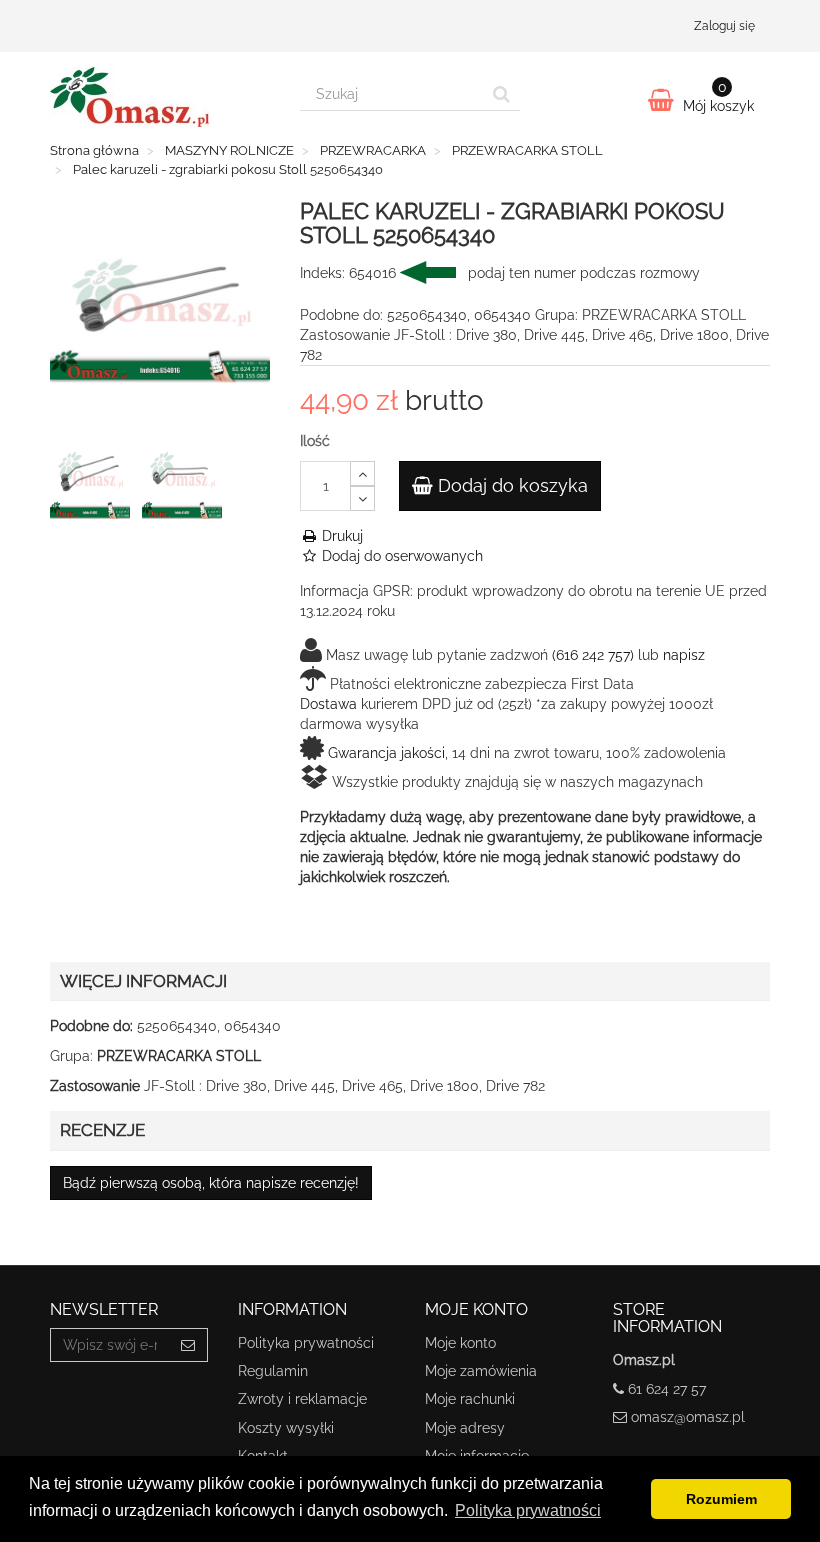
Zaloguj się (724, 26)
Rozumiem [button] (721, 1499)
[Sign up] (188, 1345)
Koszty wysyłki (286, 1428)
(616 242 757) (593, 655)
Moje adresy (465, 1428)
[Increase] (362, 473)
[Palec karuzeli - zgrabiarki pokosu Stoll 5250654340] (94, 483)
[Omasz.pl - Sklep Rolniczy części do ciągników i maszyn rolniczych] (160, 97)
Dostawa (328, 704)
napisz (684, 655)
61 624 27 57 (667, 1389)
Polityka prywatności (306, 1343)
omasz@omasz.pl (688, 1417)
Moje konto (460, 1343)
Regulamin (273, 1371)
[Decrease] (362, 498)
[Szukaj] (501, 94)
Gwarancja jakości (386, 753)
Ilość (315, 441)
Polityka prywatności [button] (528, 1510)
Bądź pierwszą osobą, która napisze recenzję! (211, 1183)
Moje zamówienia (481, 1371)
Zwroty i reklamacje (302, 1399)
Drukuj (340, 536)
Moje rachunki (470, 1399)
